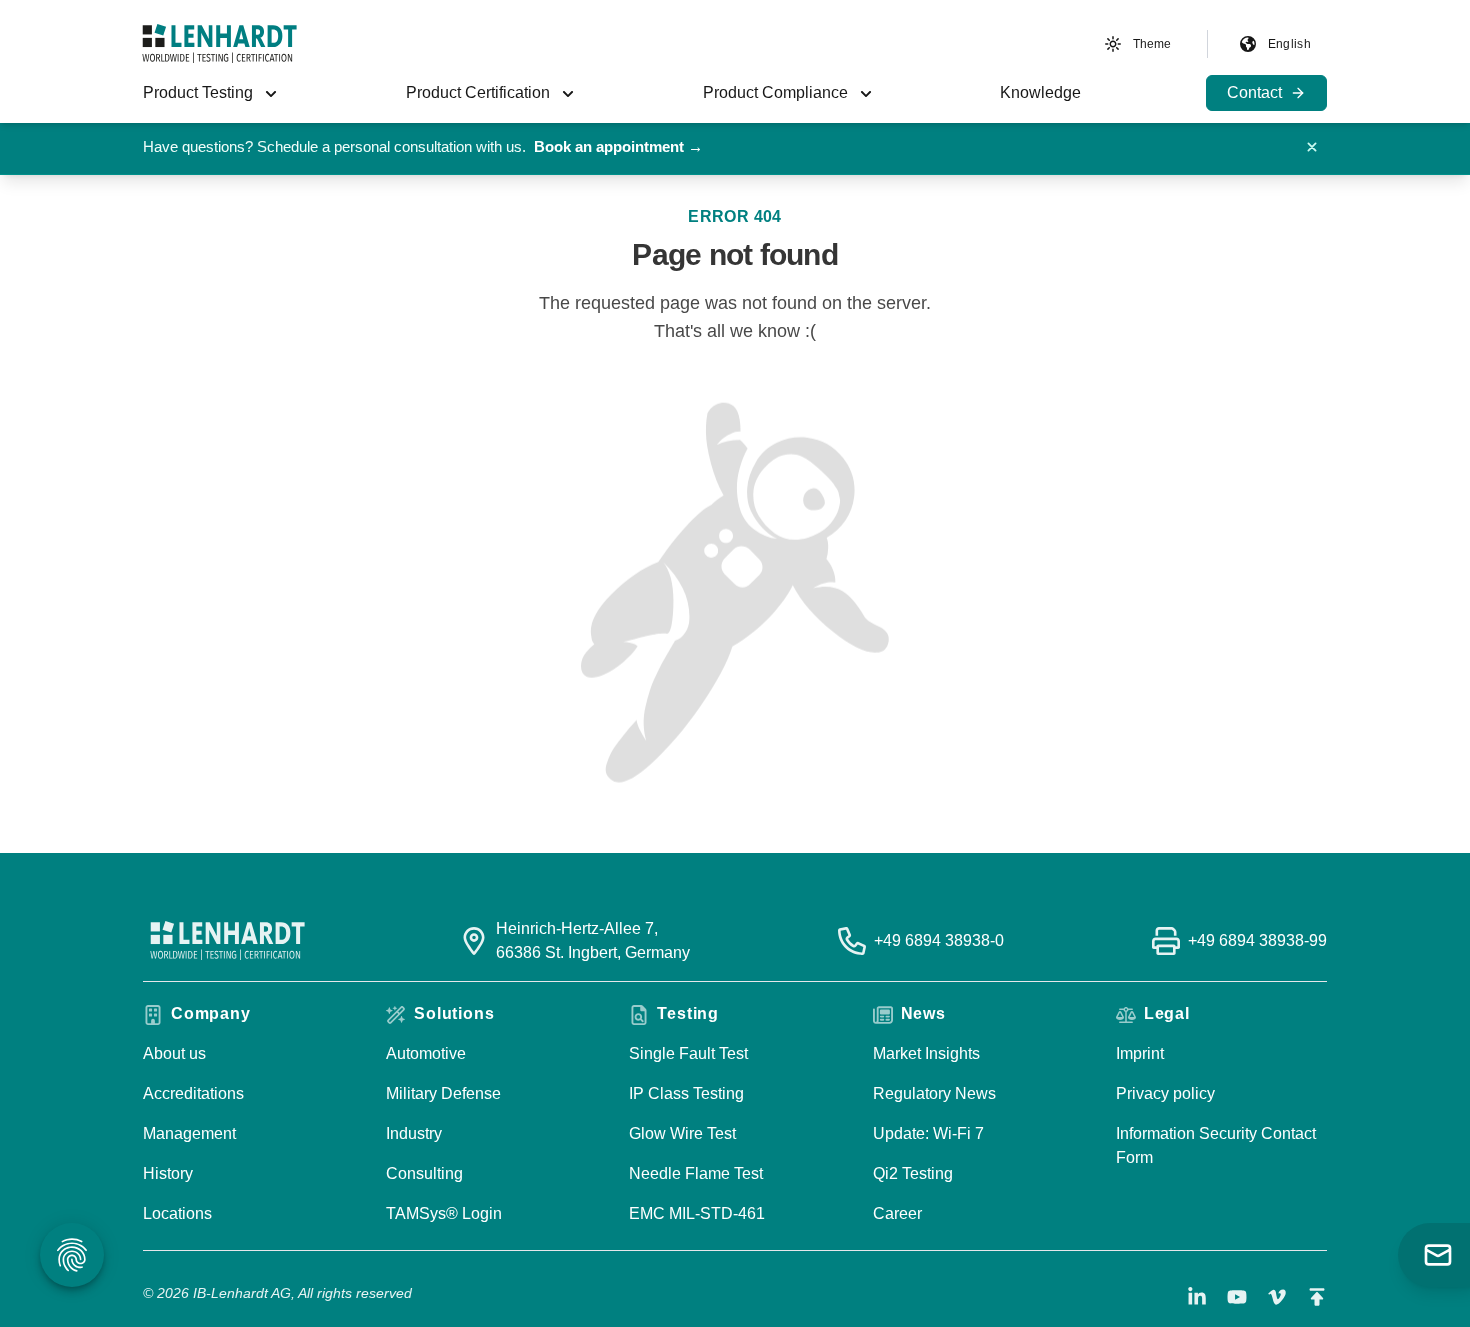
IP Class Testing (686, 1093)
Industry (414, 1133)
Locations (177, 1213)
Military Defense (443, 1093)
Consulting (424, 1173)
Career (897, 1213)
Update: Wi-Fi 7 (928, 1133)
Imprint (1140, 1053)
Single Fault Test (688, 1053)
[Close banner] (1312, 147)
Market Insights (926, 1053)
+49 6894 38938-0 (939, 940)
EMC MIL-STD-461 (697, 1213)
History (168, 1173)
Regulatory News (934, 1093)
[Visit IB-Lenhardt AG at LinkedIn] (1197, 1297)
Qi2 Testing (913, 1173)
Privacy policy (1165, 1093)
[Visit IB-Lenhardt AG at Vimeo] (1277, 1297)
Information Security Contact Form (1216, 1145)
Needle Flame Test (696, 1173)
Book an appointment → (618, 146)
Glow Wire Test (682, 1133)
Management (189, 1133)
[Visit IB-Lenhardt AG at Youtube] (1237, 1297)
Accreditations (193, 1093)
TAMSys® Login (444, 1213)
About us (174, 1053)
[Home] (219, 43)
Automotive (426, 1053)
